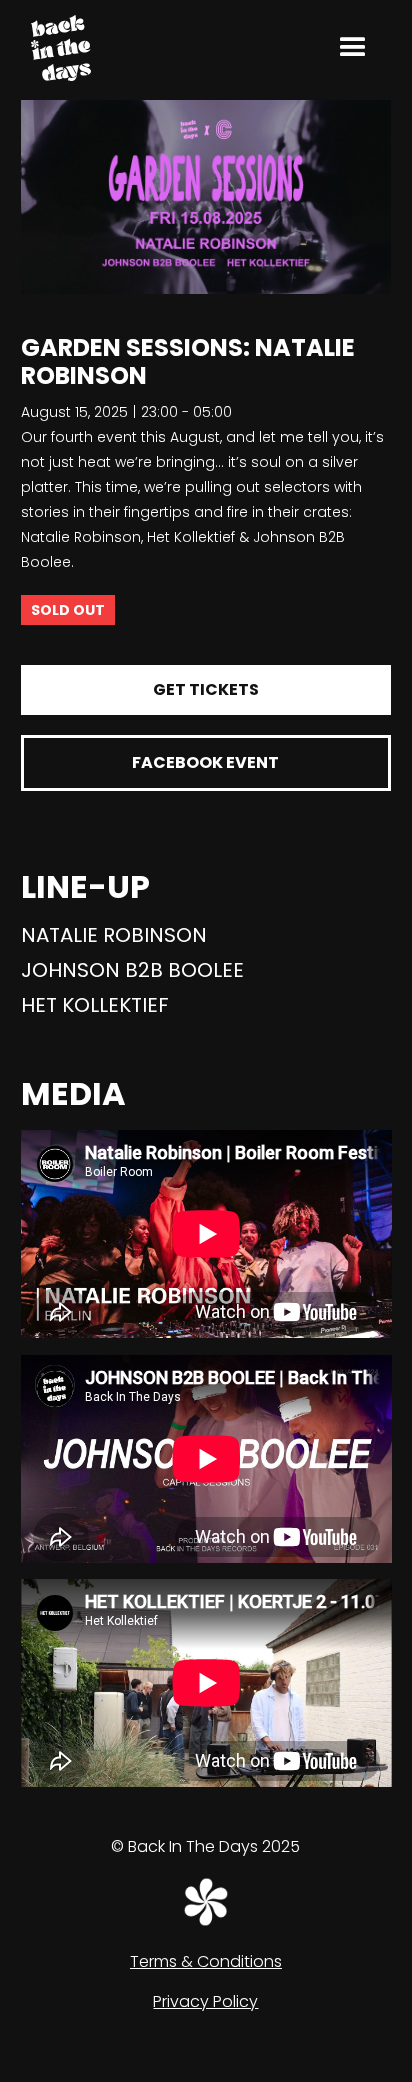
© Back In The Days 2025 (205, 1846)
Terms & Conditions (206, 1962)
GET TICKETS (206, 689)
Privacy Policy (205, 2002)
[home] (56, 47)
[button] (353, 48)
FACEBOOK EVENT (205, 762)
